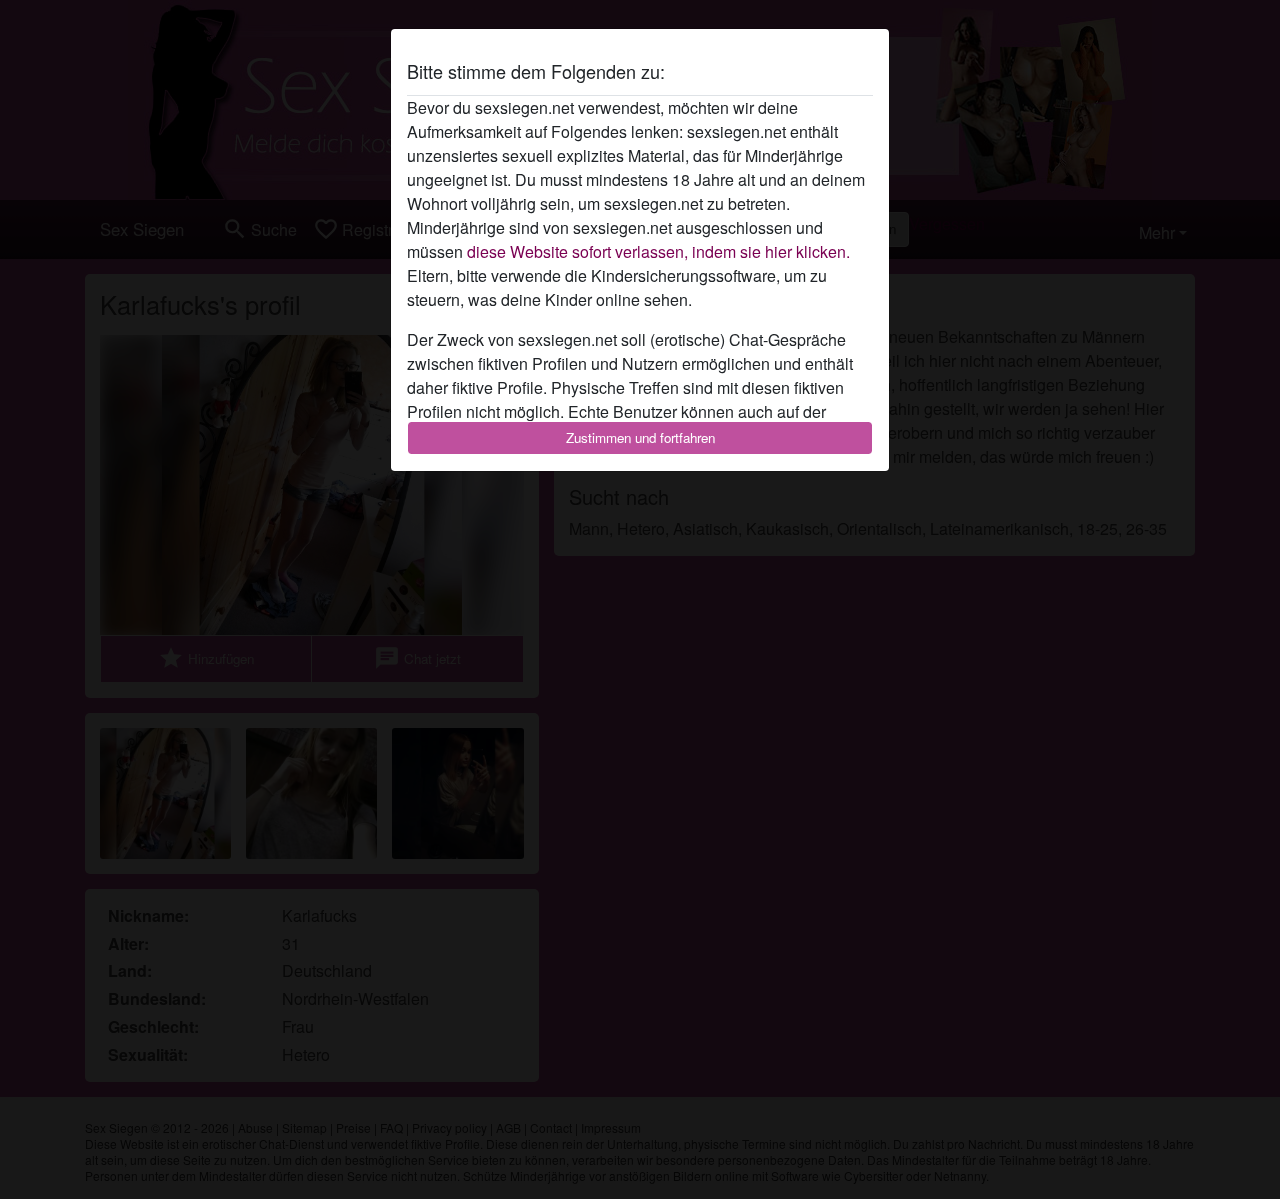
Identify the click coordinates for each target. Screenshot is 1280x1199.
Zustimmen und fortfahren (640, 437)
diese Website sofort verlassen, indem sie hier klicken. (658, 251)
